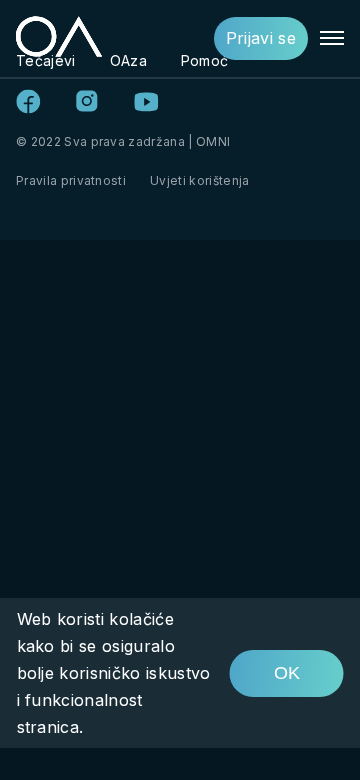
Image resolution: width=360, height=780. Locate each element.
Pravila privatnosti (71, 180)
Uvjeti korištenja (199, 180)
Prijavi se (261, 38)
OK (287, 673)
